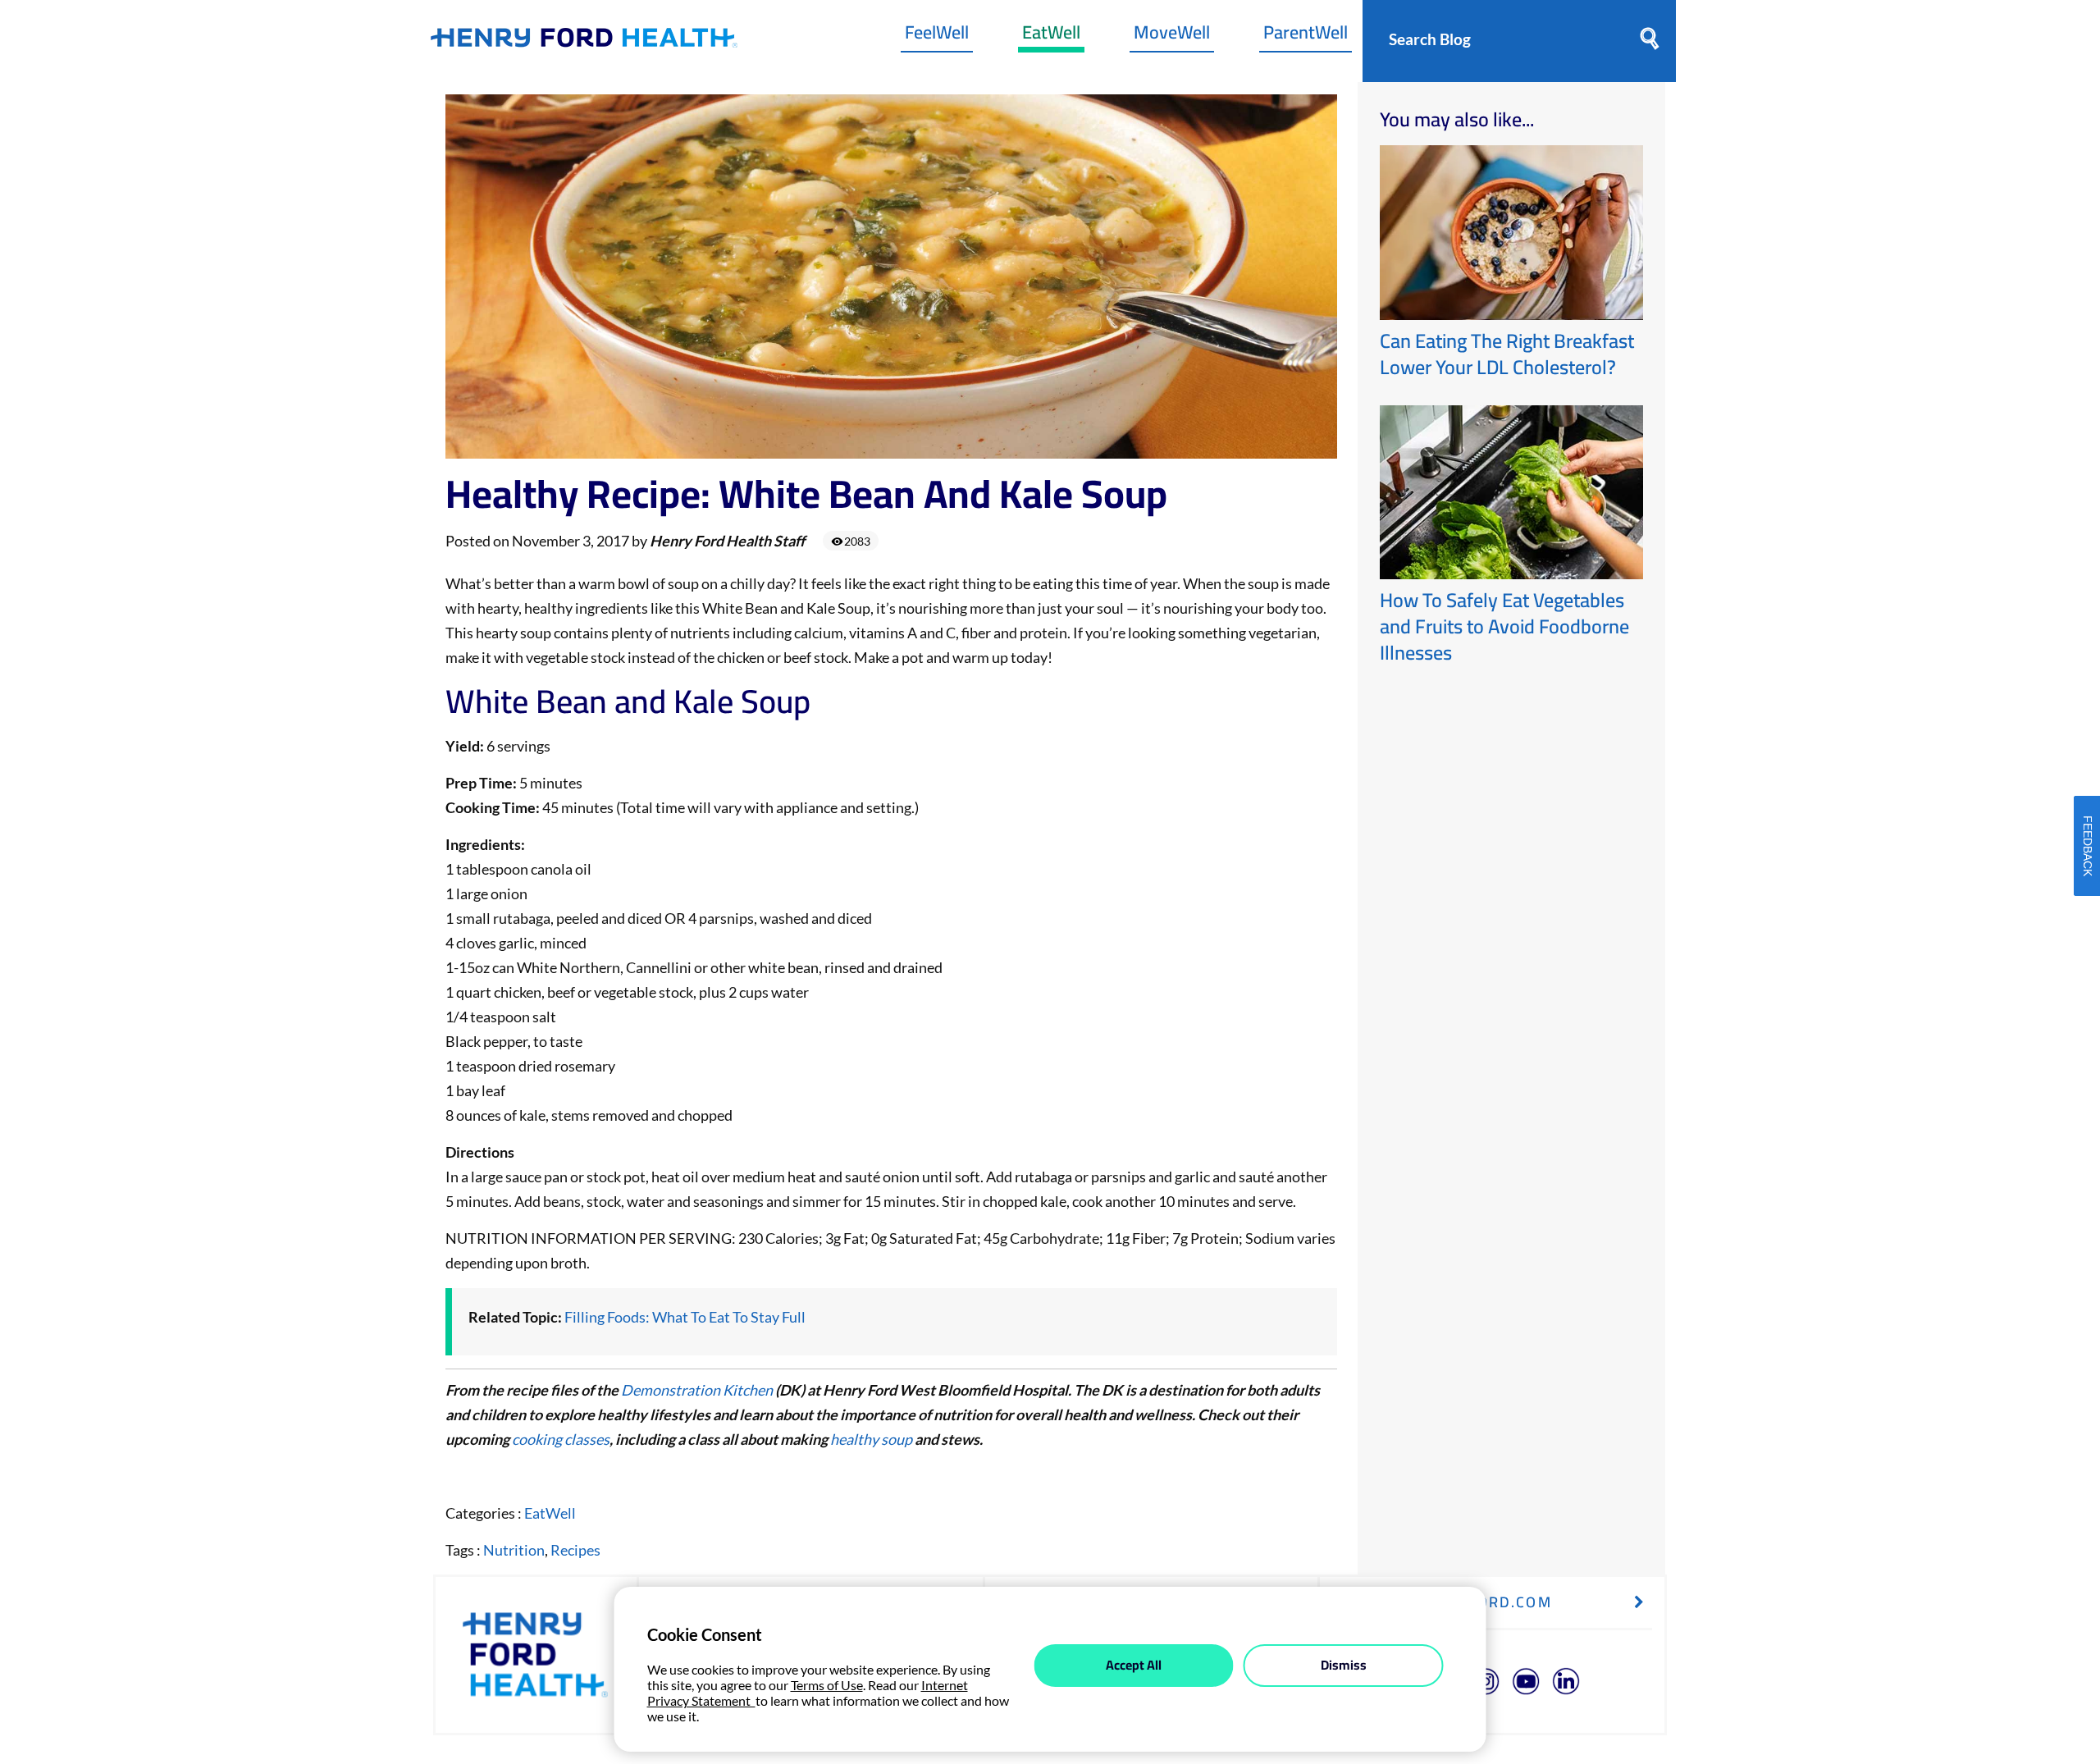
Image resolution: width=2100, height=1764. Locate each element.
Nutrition (514, 1550)
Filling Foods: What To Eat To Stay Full (685, 1317)
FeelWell (937, 36)
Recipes (575, 1550)
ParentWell (1306, 36)
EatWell (1051, 36)
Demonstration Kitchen (697, 1390)
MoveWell (1172, 36)
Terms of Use (827, 1685)
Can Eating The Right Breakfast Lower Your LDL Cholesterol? (1507, 354)
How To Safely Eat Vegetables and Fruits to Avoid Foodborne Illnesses (1504, 626)
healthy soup (871, 1439)
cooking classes (561, 1439)
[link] (584, 41)
